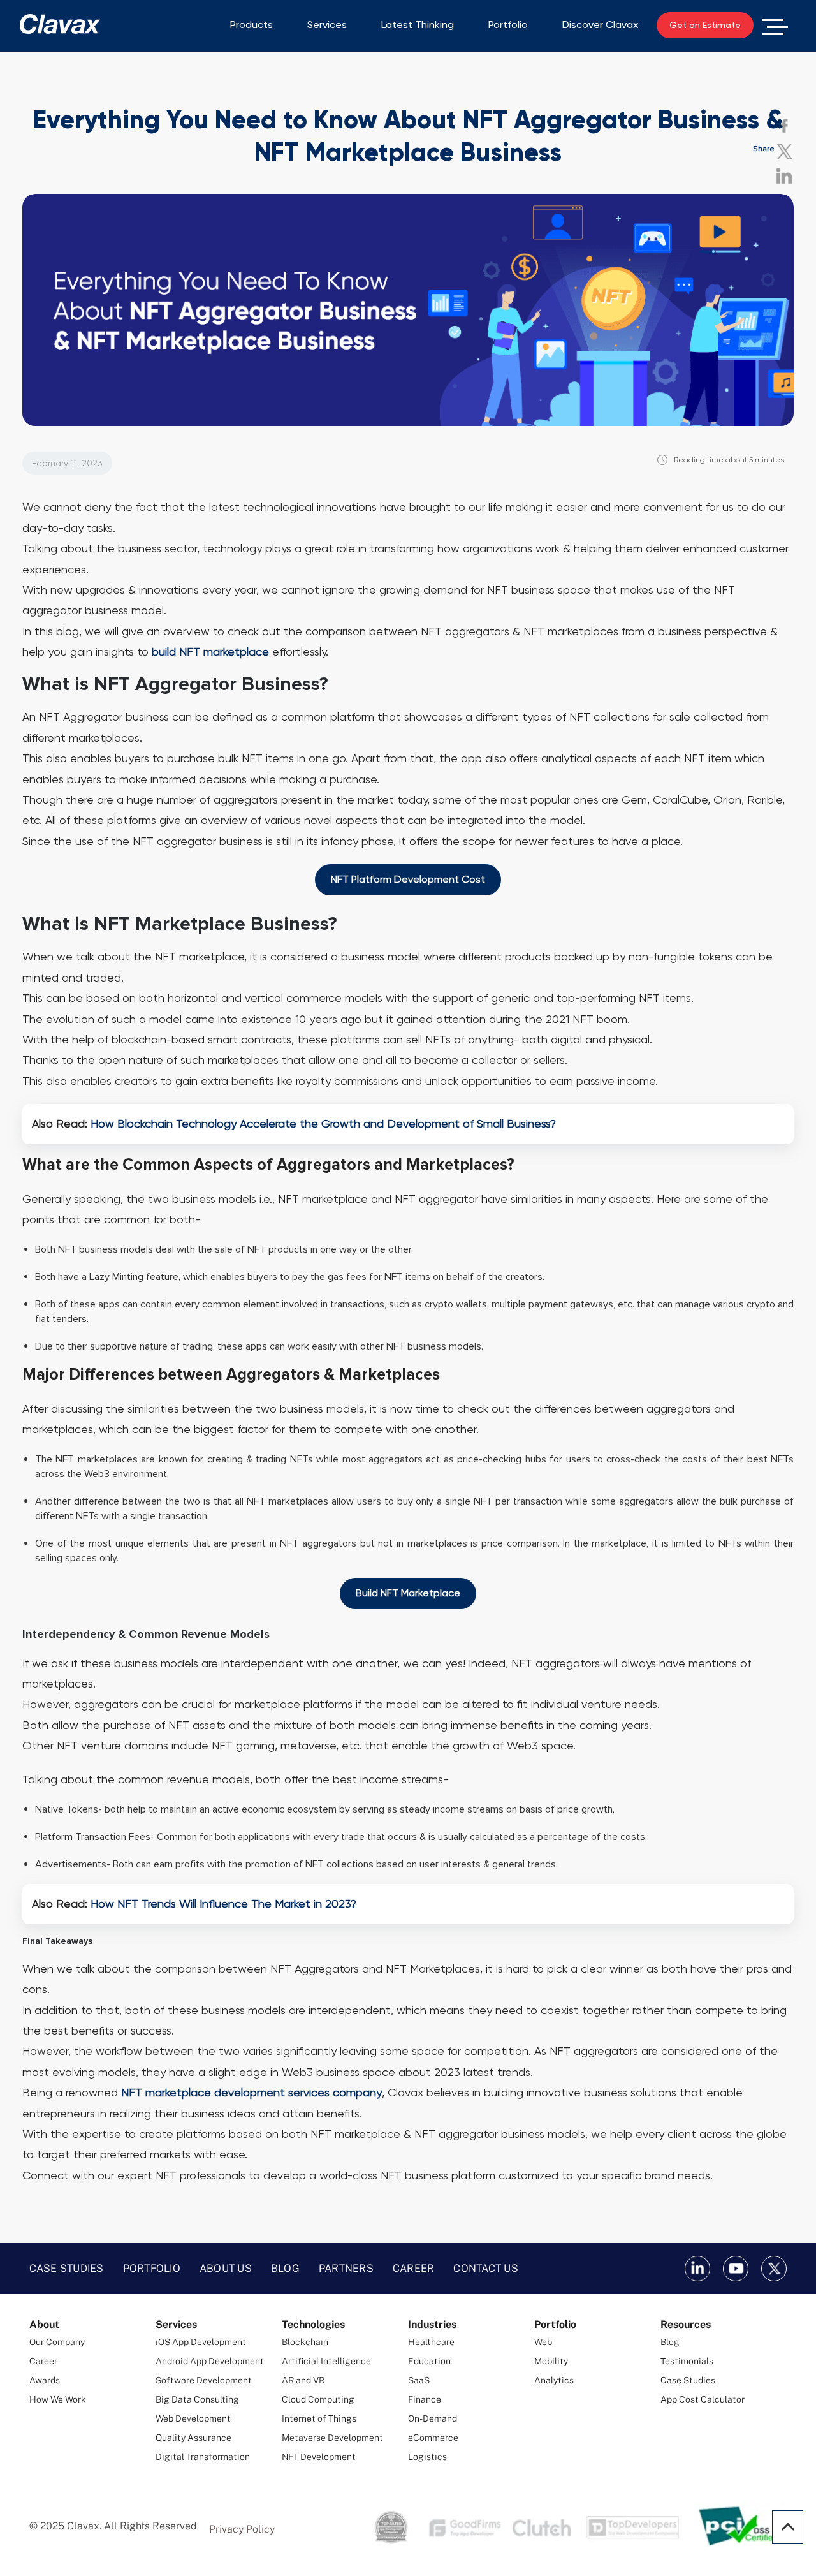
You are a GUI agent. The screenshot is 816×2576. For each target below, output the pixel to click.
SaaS (419, 2380)
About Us (226, 2268)
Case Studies (67, 2268)
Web (543, 2342)
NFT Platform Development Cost (408, 879)
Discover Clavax (600, 25)
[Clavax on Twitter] (774, 2269)
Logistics (427, 2457)
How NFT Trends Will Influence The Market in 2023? (223, 1903)
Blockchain (305, 2342)
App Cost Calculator (703, 2399)
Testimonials (687, 2361)
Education (429, 2361)
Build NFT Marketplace (408, 1593)
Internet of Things (319, 2418)
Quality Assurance (193, 2438)
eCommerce (433, 2438)
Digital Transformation (203, 2457)
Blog (285, 2268)
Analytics (554, 2380)
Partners (346, 2268)
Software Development (204, 2380)
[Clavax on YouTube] (736, 2269)
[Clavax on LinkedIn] (697, 2269)
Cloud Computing (318, 2399)
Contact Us (486, 2268)
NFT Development (319, 2457)
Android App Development (210, 2361)
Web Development (193, 2418)
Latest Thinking (418, 25)
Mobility (551, 2361)
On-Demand (433, 2418)
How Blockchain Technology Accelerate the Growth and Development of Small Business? (323, 1123)
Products (251, 25)
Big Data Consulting (197, 2399)
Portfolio (508, 25)
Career (414, 2268)
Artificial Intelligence (326, 2361)
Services (327, 25)
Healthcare (431, 2342)
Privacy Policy (242, 2529)
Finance (425, 2399)
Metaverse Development (332, 2438)
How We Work (58, 2399)
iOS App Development (201, 2342)
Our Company (57, 2342)
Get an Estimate (705, 25)
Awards (45, 2380)
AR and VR (303, 2380)
